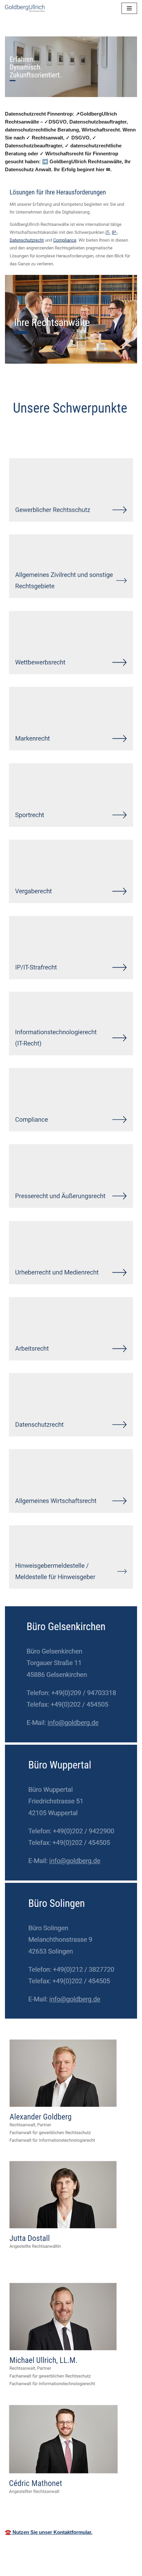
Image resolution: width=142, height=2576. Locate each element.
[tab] (38, 438)
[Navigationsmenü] (129, 8)
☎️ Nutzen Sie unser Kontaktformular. (49, 2532)
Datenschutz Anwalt (38, 438)
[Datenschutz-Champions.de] (25, 8)
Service (92, 438)
